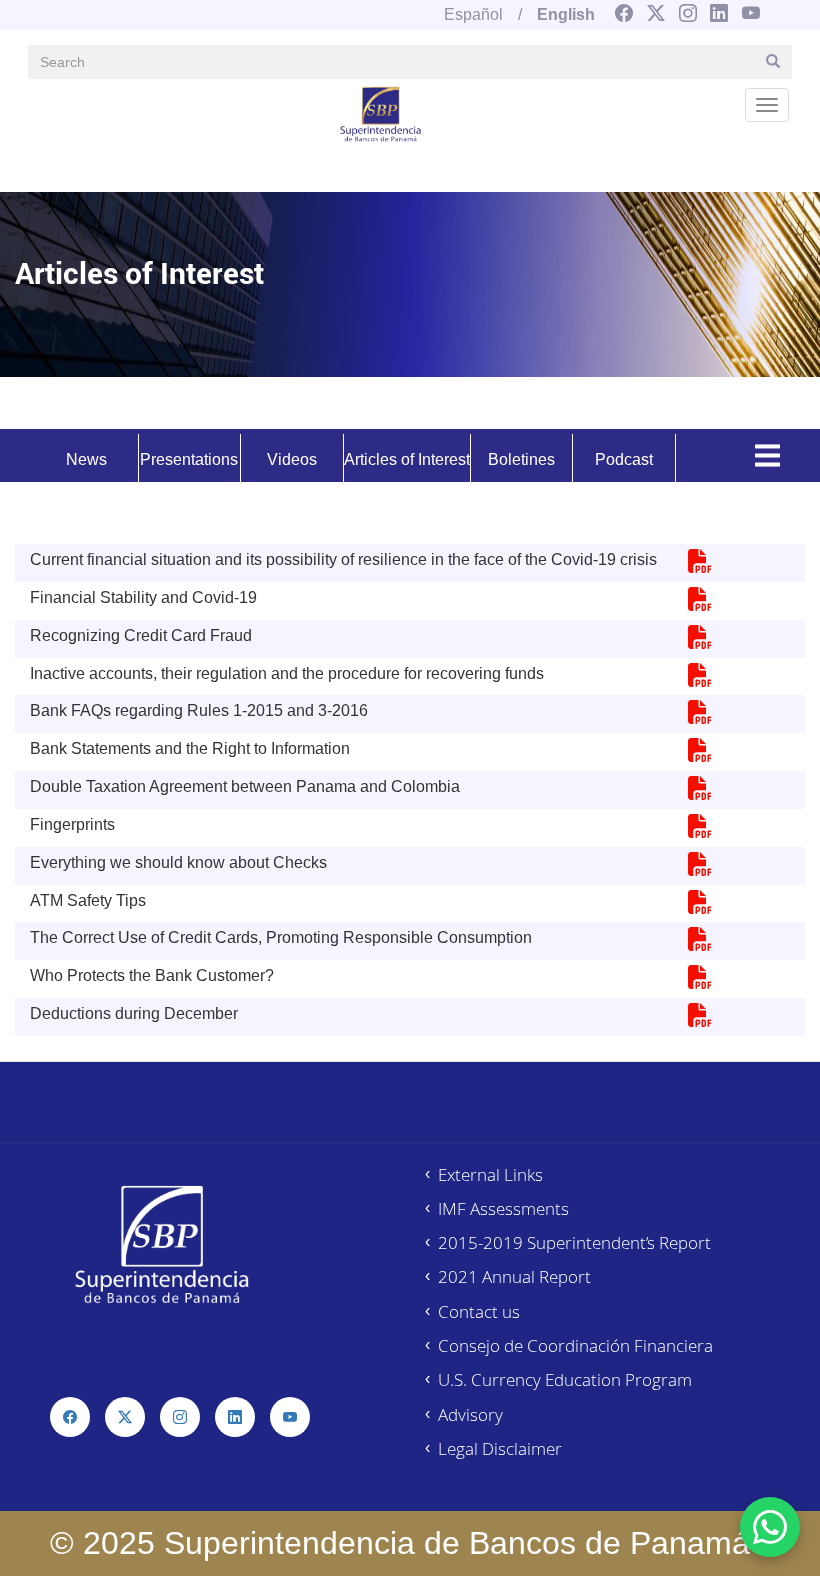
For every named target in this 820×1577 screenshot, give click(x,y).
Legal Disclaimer (500, 1448)
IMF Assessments (503, 1208)
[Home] (380, 113)
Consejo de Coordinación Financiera (575, 1345)
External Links (490, 1174)
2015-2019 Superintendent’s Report (574, 1242)
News (86, 459)
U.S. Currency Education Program (565, 1379)
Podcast (624, 459)
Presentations (189, 459)
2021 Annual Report (514, 1276)
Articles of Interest (407, 459)
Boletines (521, 459)
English (566, 14)
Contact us (479, 1311)
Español (473, 14)
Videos (292, 459)
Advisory (470, 1414)
